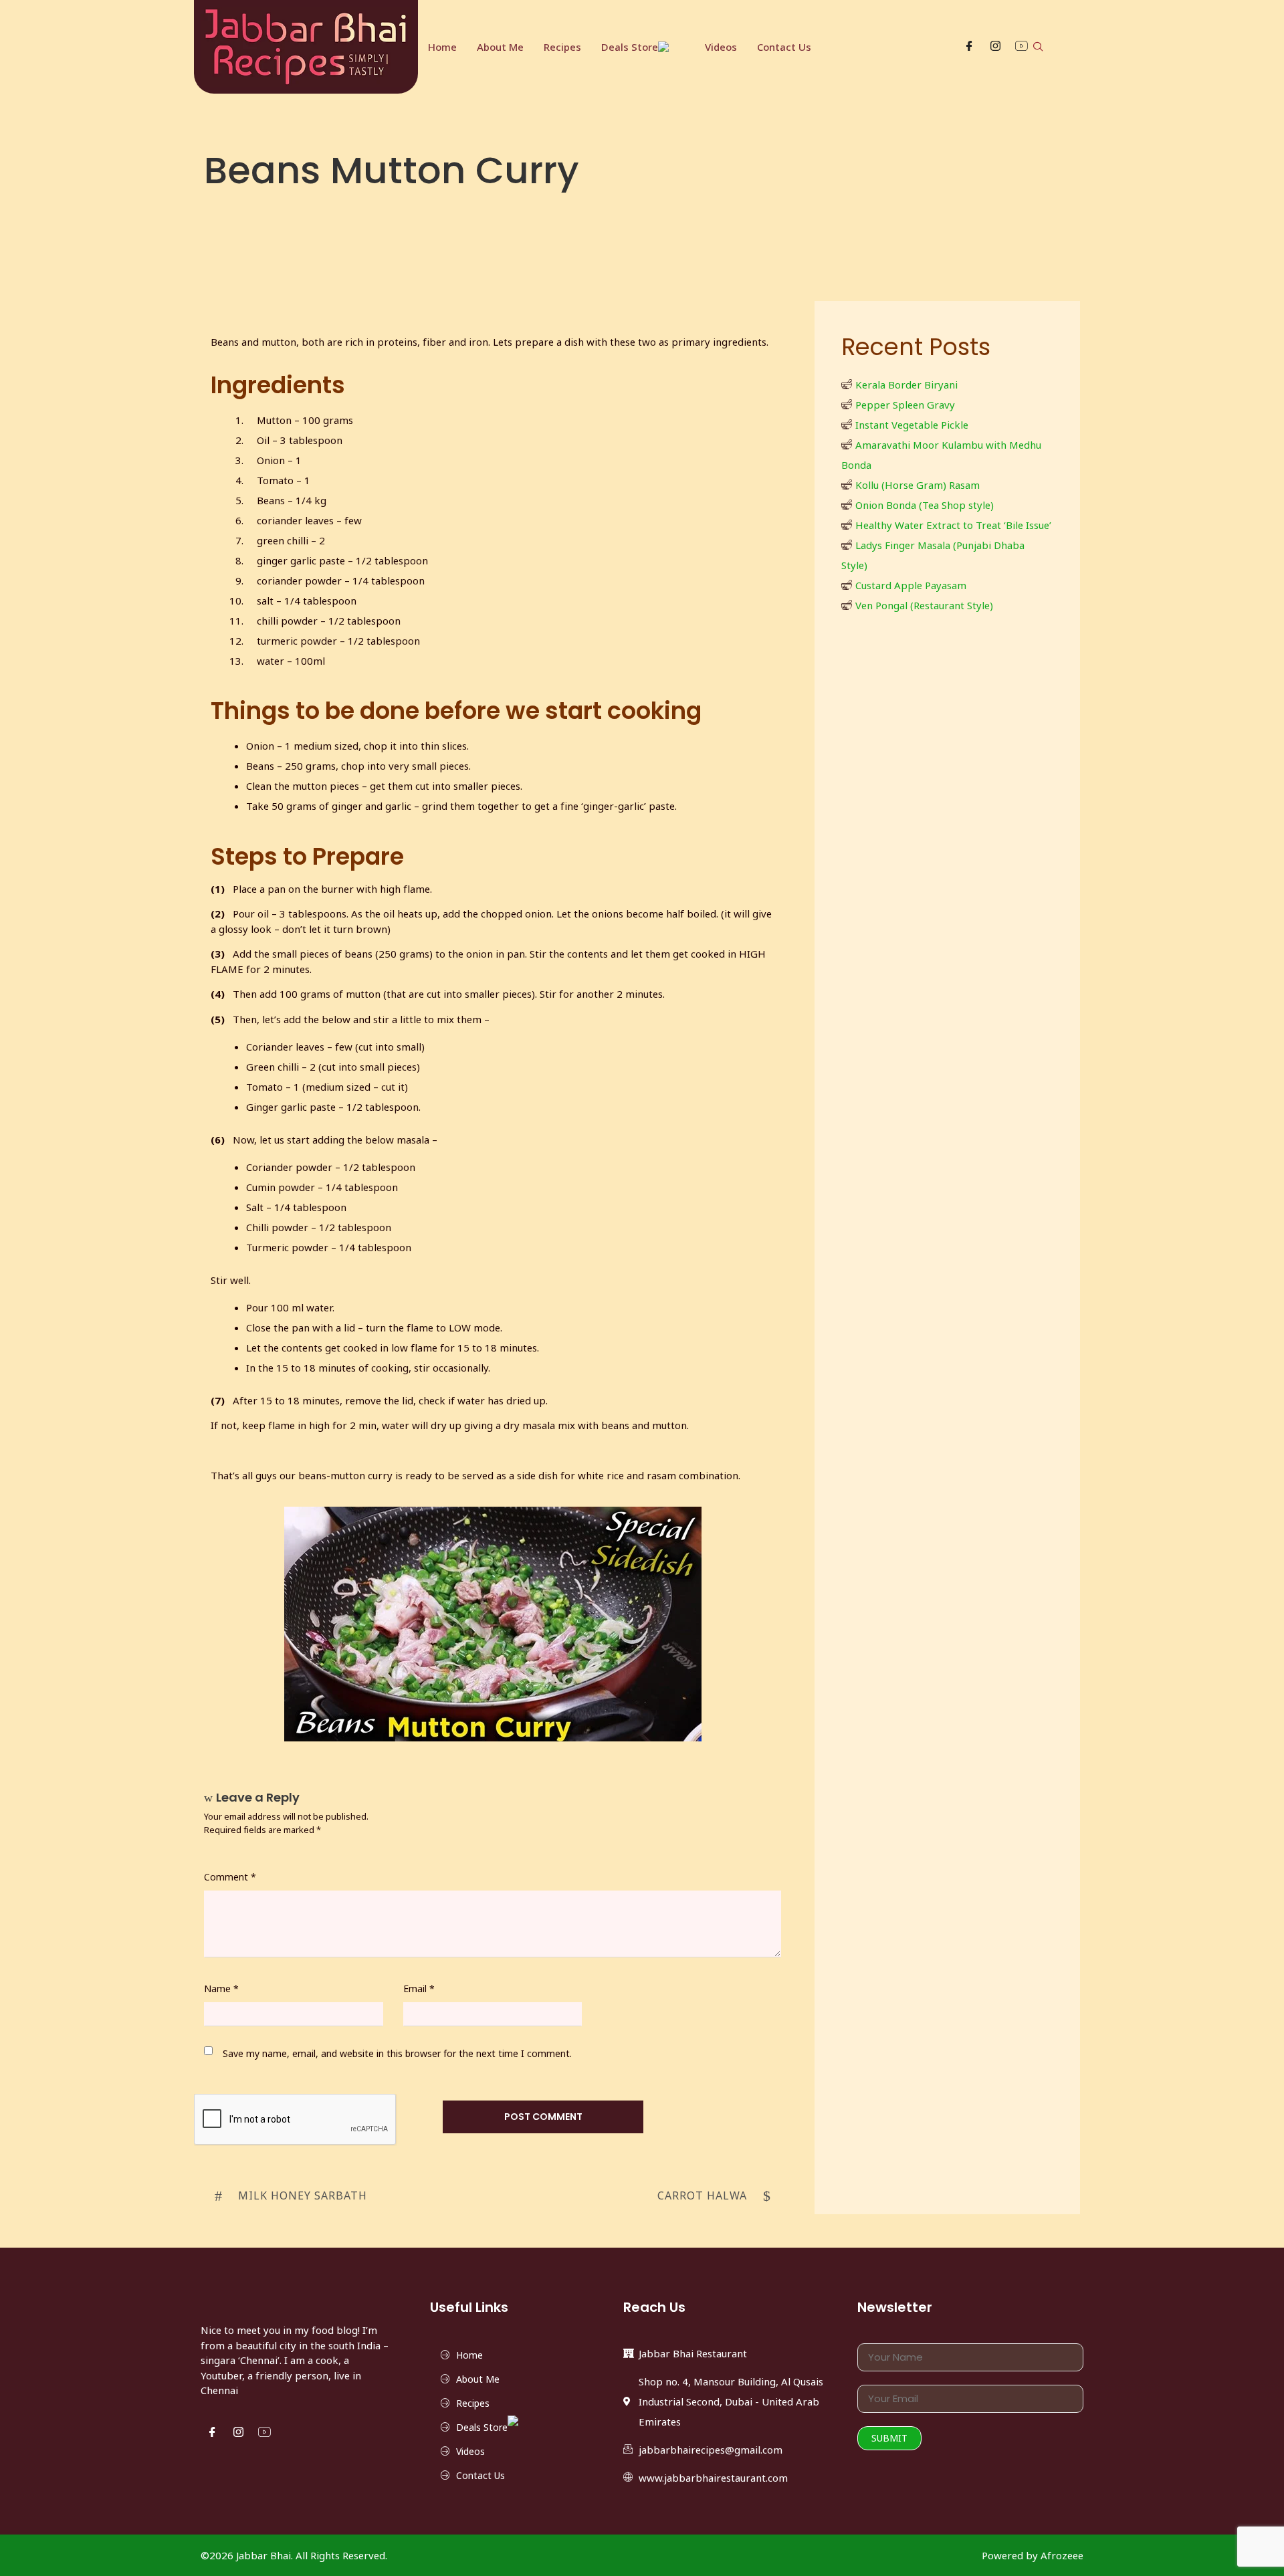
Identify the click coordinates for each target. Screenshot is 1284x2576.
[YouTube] (1022, 47)
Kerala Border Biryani (906, 385)
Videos (721, 47)
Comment (230, 1877)
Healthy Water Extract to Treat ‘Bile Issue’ (953, 525)
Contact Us (784, 47)
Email (419, 1989)
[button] (1038, 47)
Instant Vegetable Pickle (912, 425)
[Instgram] (995, 47)
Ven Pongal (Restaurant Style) (924, 605)
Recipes (562, 47)
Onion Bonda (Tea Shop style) (925, 505)
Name (221, 1989)
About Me (500, 47)
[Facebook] (969, 47)
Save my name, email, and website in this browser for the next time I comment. (397, 2053)
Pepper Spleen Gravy (905, 405)
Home (442, 47)
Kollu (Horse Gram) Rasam (918, 485)
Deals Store (630, 47)
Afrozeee (1062, 2555)
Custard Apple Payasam (911, 585)
